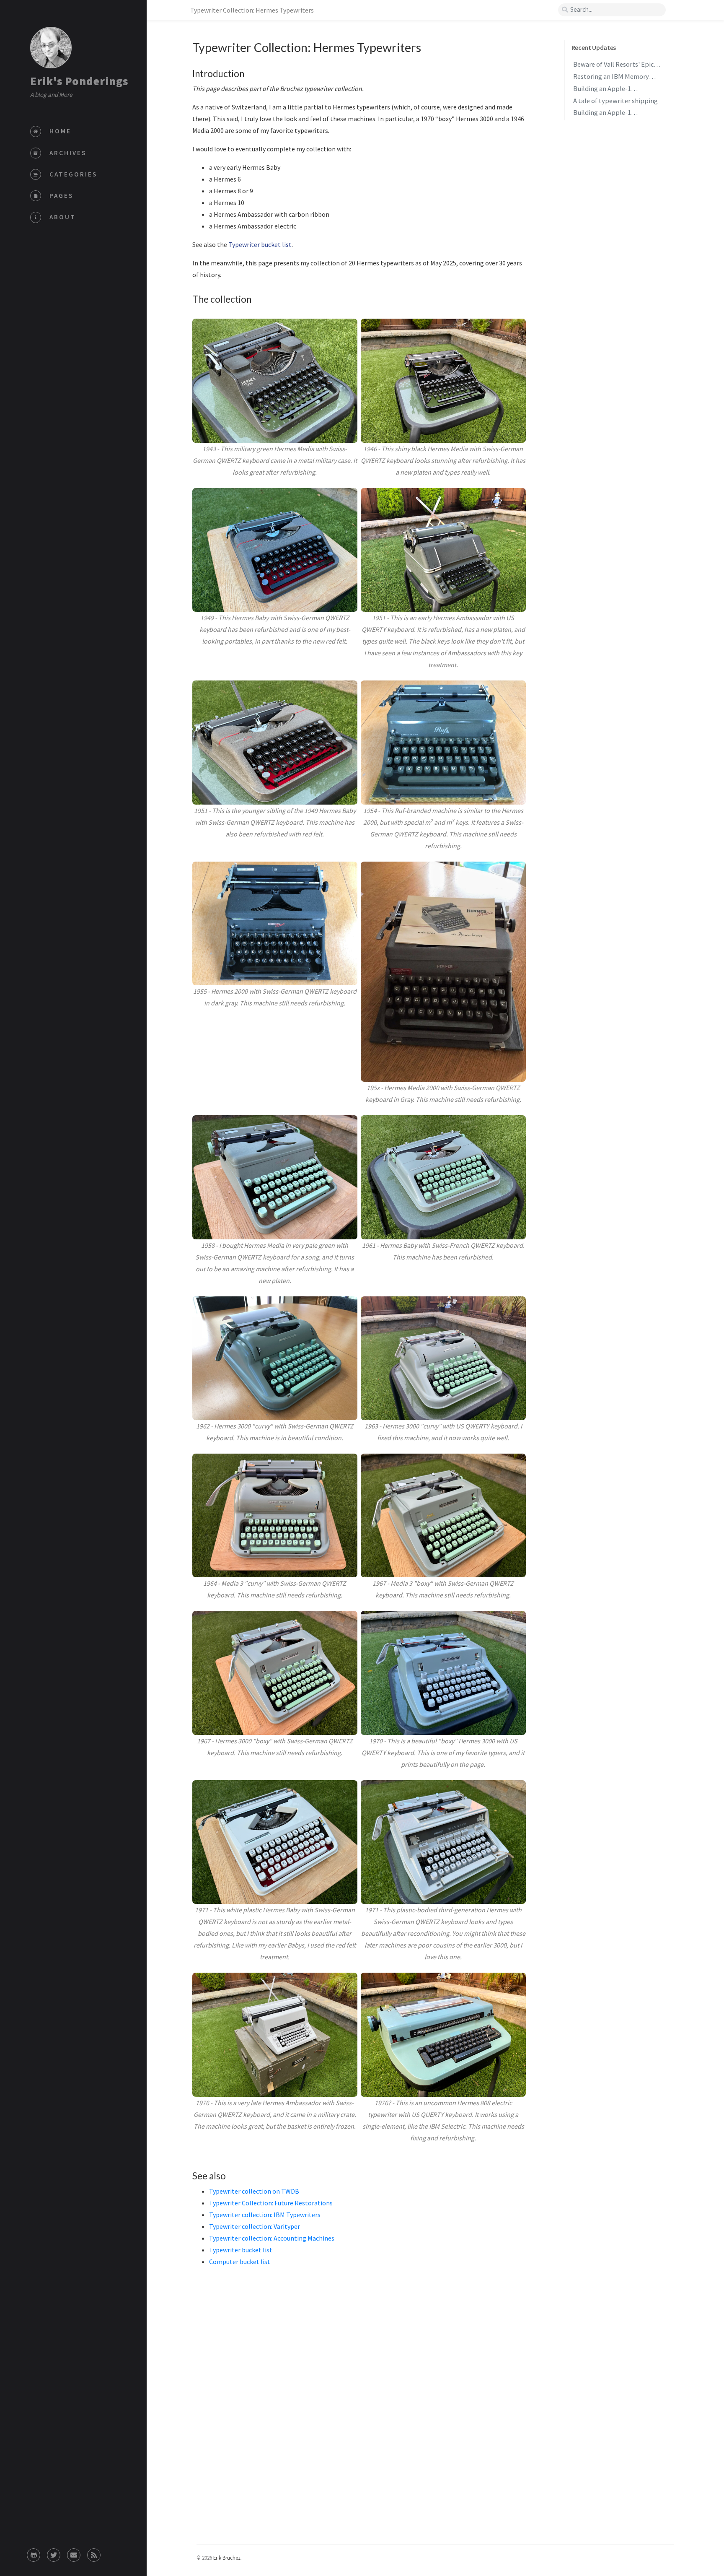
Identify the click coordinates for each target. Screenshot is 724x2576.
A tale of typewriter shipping (615, 101)
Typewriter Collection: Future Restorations (271, 2203)
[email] (74, 2553)
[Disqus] (359, 2424)
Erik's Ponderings (79, 81)
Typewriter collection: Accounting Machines (272, 2238)
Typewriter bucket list (260, 244)
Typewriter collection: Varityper (255, 2226)
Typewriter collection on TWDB (254, 2191)
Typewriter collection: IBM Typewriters (265, 2215)
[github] (34, 2553)
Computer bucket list (240, 2262)
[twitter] (54, 2553)
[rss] (94, 2553)
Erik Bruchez (227, 2558)
